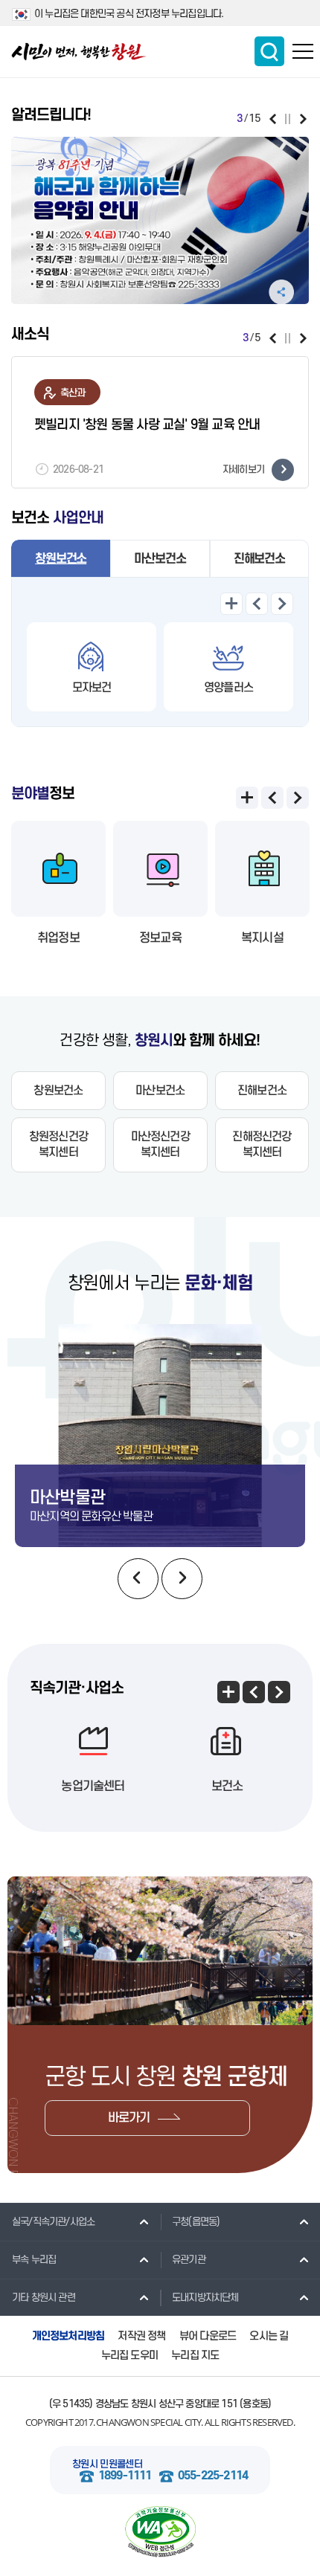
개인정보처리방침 (68, 2336)
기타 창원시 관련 (44, 2298)
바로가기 (129, 2118)
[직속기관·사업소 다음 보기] (279, 1692)
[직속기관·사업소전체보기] (228, 1692)
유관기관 (189, 2260)
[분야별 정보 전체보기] (247, 798)
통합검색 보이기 (269, 51)
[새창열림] (160, 220)
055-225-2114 (213, 2476)
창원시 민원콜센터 (107, 2464)
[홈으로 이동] (79, 52)
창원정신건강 (58, 1145)
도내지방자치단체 (205, 2298)
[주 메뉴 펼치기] (303, 51)
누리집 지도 (195, 2356)
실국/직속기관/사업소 (53, 2222)
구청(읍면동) (196, 2222)
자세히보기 (243, 469)
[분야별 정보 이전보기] (272, 798)
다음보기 (303, 119)
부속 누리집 (34, 2260)
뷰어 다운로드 (208, 2336)
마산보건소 (160, 559)
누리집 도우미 (129, 2356)
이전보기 (273, 119)
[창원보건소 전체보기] (231, 604)
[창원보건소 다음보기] (282, 604)
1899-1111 (125, 2476)
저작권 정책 (141, 2336)
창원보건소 (61, 559)
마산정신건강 (160, 1145)
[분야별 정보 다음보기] (298, 798)
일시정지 (288, 119)
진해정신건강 (262, 1145)
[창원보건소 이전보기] (257, 604)
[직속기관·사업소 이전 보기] (254, 1692)
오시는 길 (269, 2336)
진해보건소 (259, 559)
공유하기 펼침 (281, 292)
